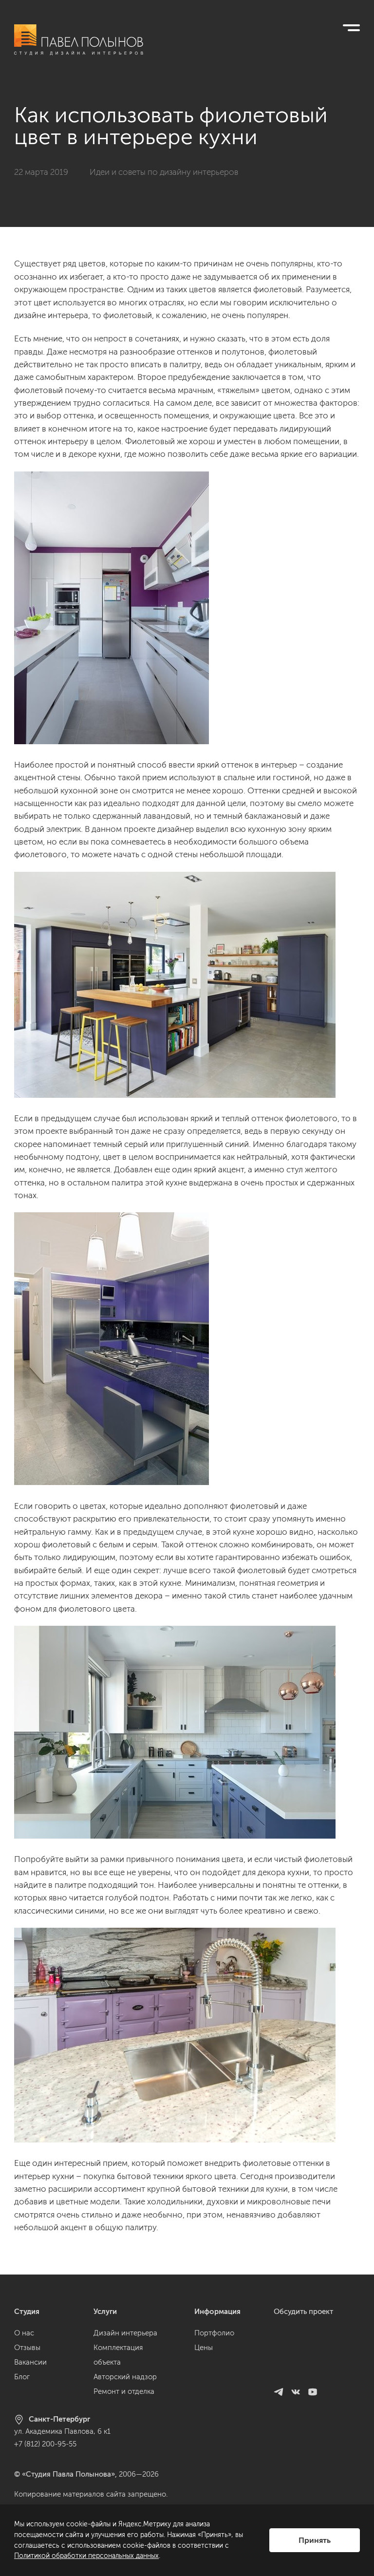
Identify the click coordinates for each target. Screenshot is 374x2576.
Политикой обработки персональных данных (86, 2556)
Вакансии (30, 2362)
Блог (22, 2377)
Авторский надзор (125, 2377)
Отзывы (27, 2348)
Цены (204, 2348)
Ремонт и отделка (124, 2391)
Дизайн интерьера (125, 2333)
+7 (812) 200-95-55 (45, 2444)
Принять (315, 2540)
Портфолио (214, 2333)
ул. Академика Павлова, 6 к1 (62, 2431)
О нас (24, 2333)
